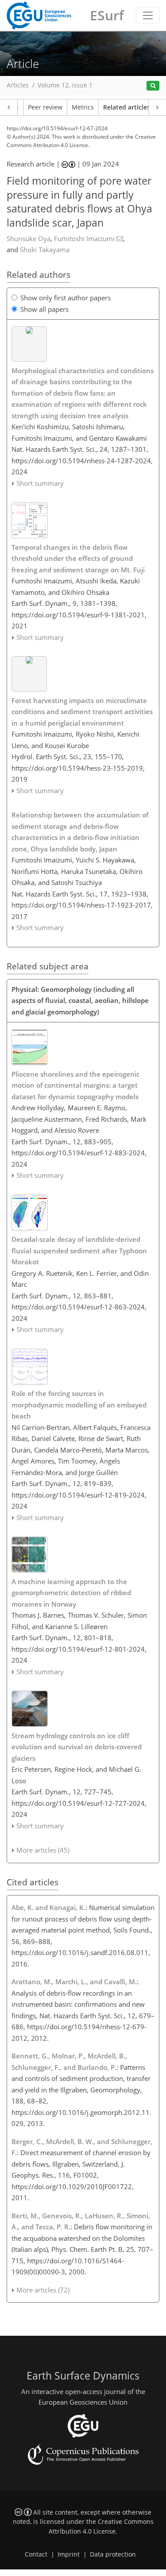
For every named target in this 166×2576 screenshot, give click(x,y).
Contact (36, 2554)
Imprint (69, 2554)
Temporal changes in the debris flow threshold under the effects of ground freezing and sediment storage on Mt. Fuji (78, 558)
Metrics (83, 107)
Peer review (45, 107)
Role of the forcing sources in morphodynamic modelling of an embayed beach (79, 1405)
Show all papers (44, 309)
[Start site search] (153, 86)
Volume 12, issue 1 (65, 85)
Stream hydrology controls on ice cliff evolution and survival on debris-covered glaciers (77, 1747)
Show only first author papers (66, 298)
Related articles (127, 107)
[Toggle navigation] (148, 15)
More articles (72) (43, 2290)
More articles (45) (43, 1850)
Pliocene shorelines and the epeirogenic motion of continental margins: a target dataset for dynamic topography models (75, 1085)
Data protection (113, 2554)
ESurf (107, 15)
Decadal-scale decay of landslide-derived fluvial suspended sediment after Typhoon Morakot (79, 1250)
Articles (18, 85)
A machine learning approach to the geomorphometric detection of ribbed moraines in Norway (71, 1593)
